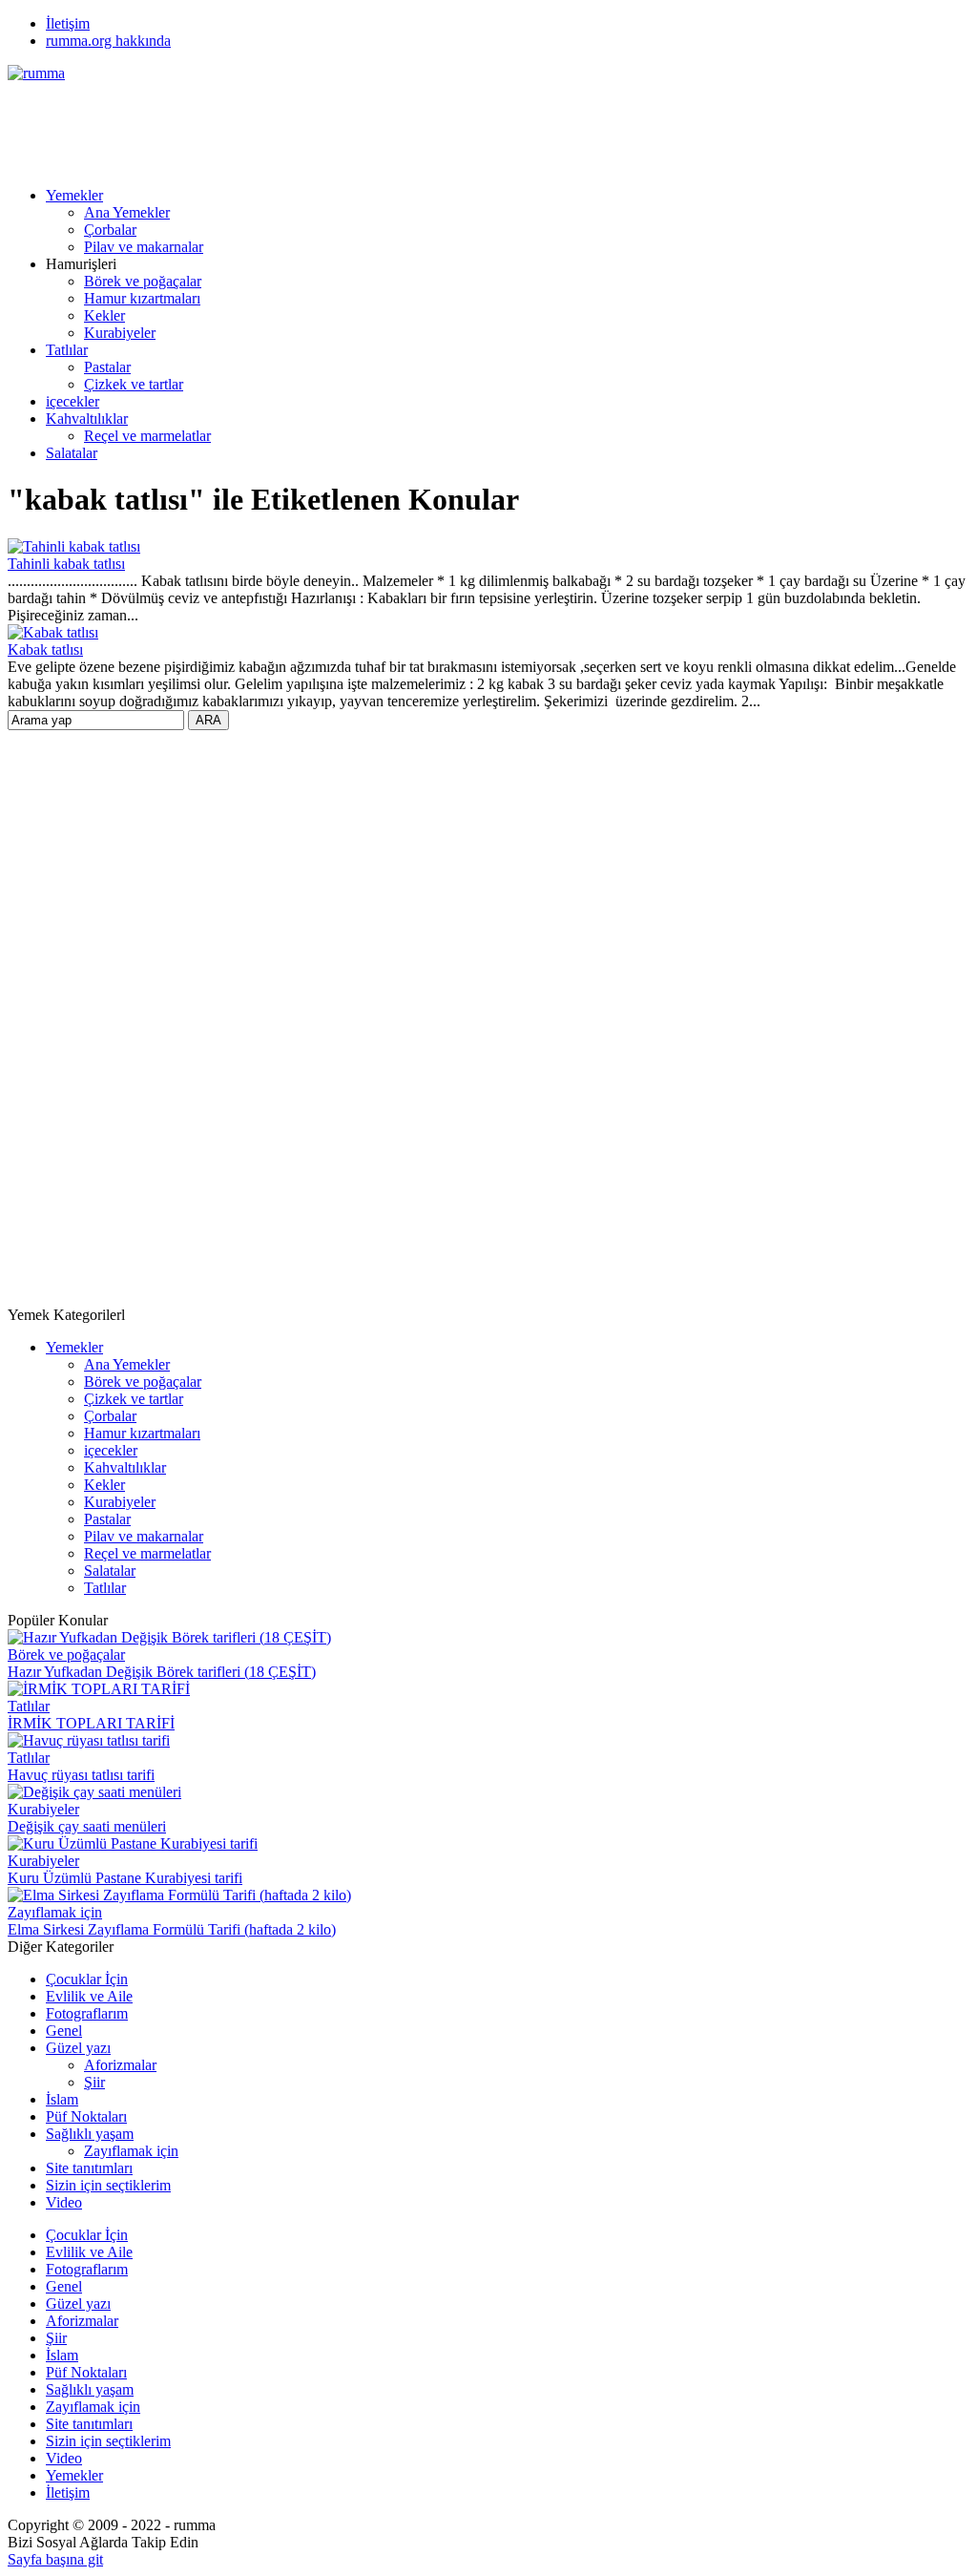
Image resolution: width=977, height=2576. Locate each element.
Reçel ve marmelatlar (147, 436)
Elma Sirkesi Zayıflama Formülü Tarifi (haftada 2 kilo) (172, 1929)
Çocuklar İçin (87, 1979)
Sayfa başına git (55, 2559)
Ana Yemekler (127, 212)
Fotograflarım (87, 2013)
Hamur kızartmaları (142, 298)
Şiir (94, 2082)
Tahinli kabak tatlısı (66, 564)
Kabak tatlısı (45, 649)
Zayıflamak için (55, 1912)
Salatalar (72, 453)
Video (64, 2202)
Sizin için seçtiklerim (108, 2185)
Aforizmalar (120, 2065)
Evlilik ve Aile (89, 1996)
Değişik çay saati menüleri (87, 1826)
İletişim (68, 23)
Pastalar (107, 367)
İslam (62, 2099)
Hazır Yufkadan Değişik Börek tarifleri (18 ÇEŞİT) (162, 1672)
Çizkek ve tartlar (134, 384)
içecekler (73, 401)
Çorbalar (110, 230)
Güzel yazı (78, 2048)
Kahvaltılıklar (87, 419)
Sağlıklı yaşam (90, 2134)
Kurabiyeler (120, 333)
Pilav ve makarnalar (144, 247)
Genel (64, 2031)
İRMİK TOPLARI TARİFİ (91, 1723)
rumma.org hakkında (108, 41)
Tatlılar (67, 350)
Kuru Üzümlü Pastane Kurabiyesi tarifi (125, 1878)
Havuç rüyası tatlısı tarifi (81, 1775)
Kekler (104, 315)
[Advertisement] (355, 125)
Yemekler (74, 195)
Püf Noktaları (86, 2116)
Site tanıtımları (89, 2168)
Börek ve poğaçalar (143, 281)
